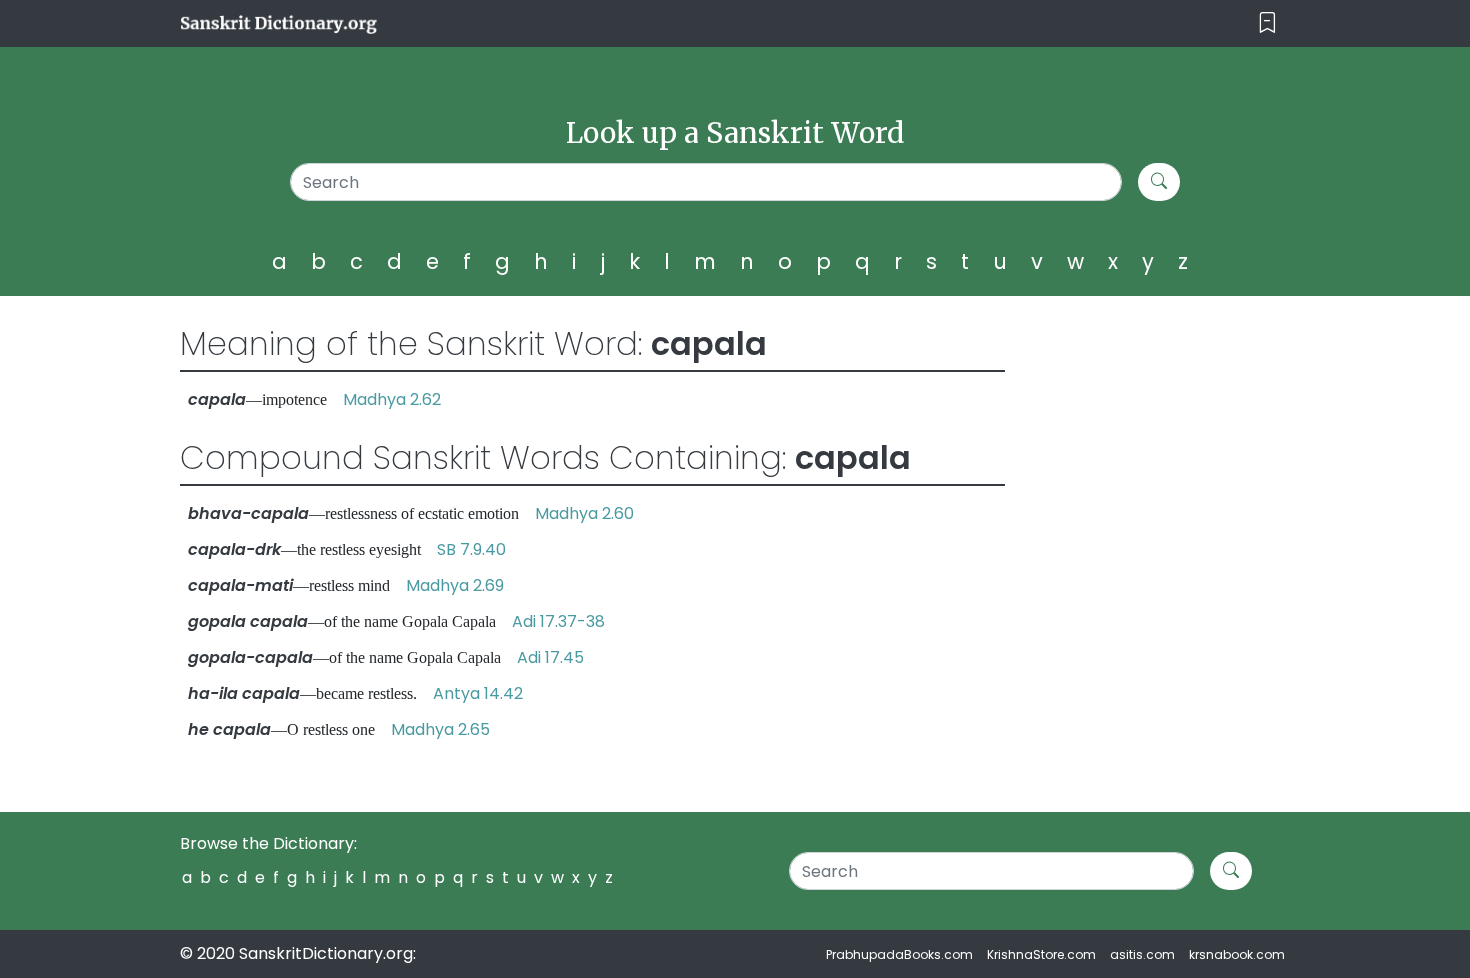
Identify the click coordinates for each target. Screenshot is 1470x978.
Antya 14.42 (478, 693)
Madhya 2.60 (584, 513)
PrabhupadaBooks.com (899, 954)
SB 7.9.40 (471, 549)
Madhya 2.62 (392, 399)
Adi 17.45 (550, 657)
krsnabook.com (1237, 954)
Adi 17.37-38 (558, 621)
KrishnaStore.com (1041, 954)
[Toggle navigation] (1267, 23)
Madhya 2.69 (455, 585)
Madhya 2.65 (440, 729)
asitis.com (1142, 954)
